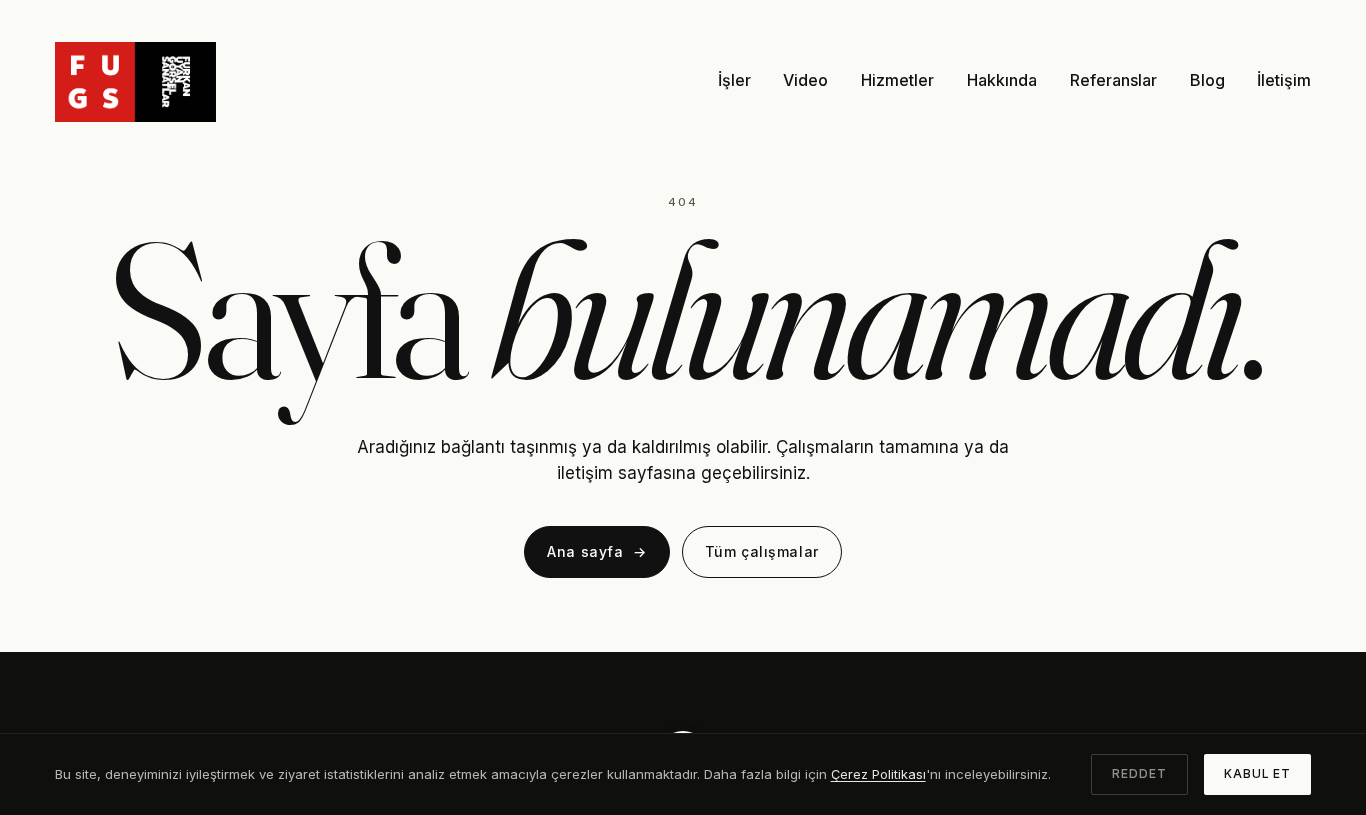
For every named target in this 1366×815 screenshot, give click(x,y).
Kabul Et (1258, 773)
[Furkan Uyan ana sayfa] (135, 80)
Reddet (1139, 773)
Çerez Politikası (878, 774)
